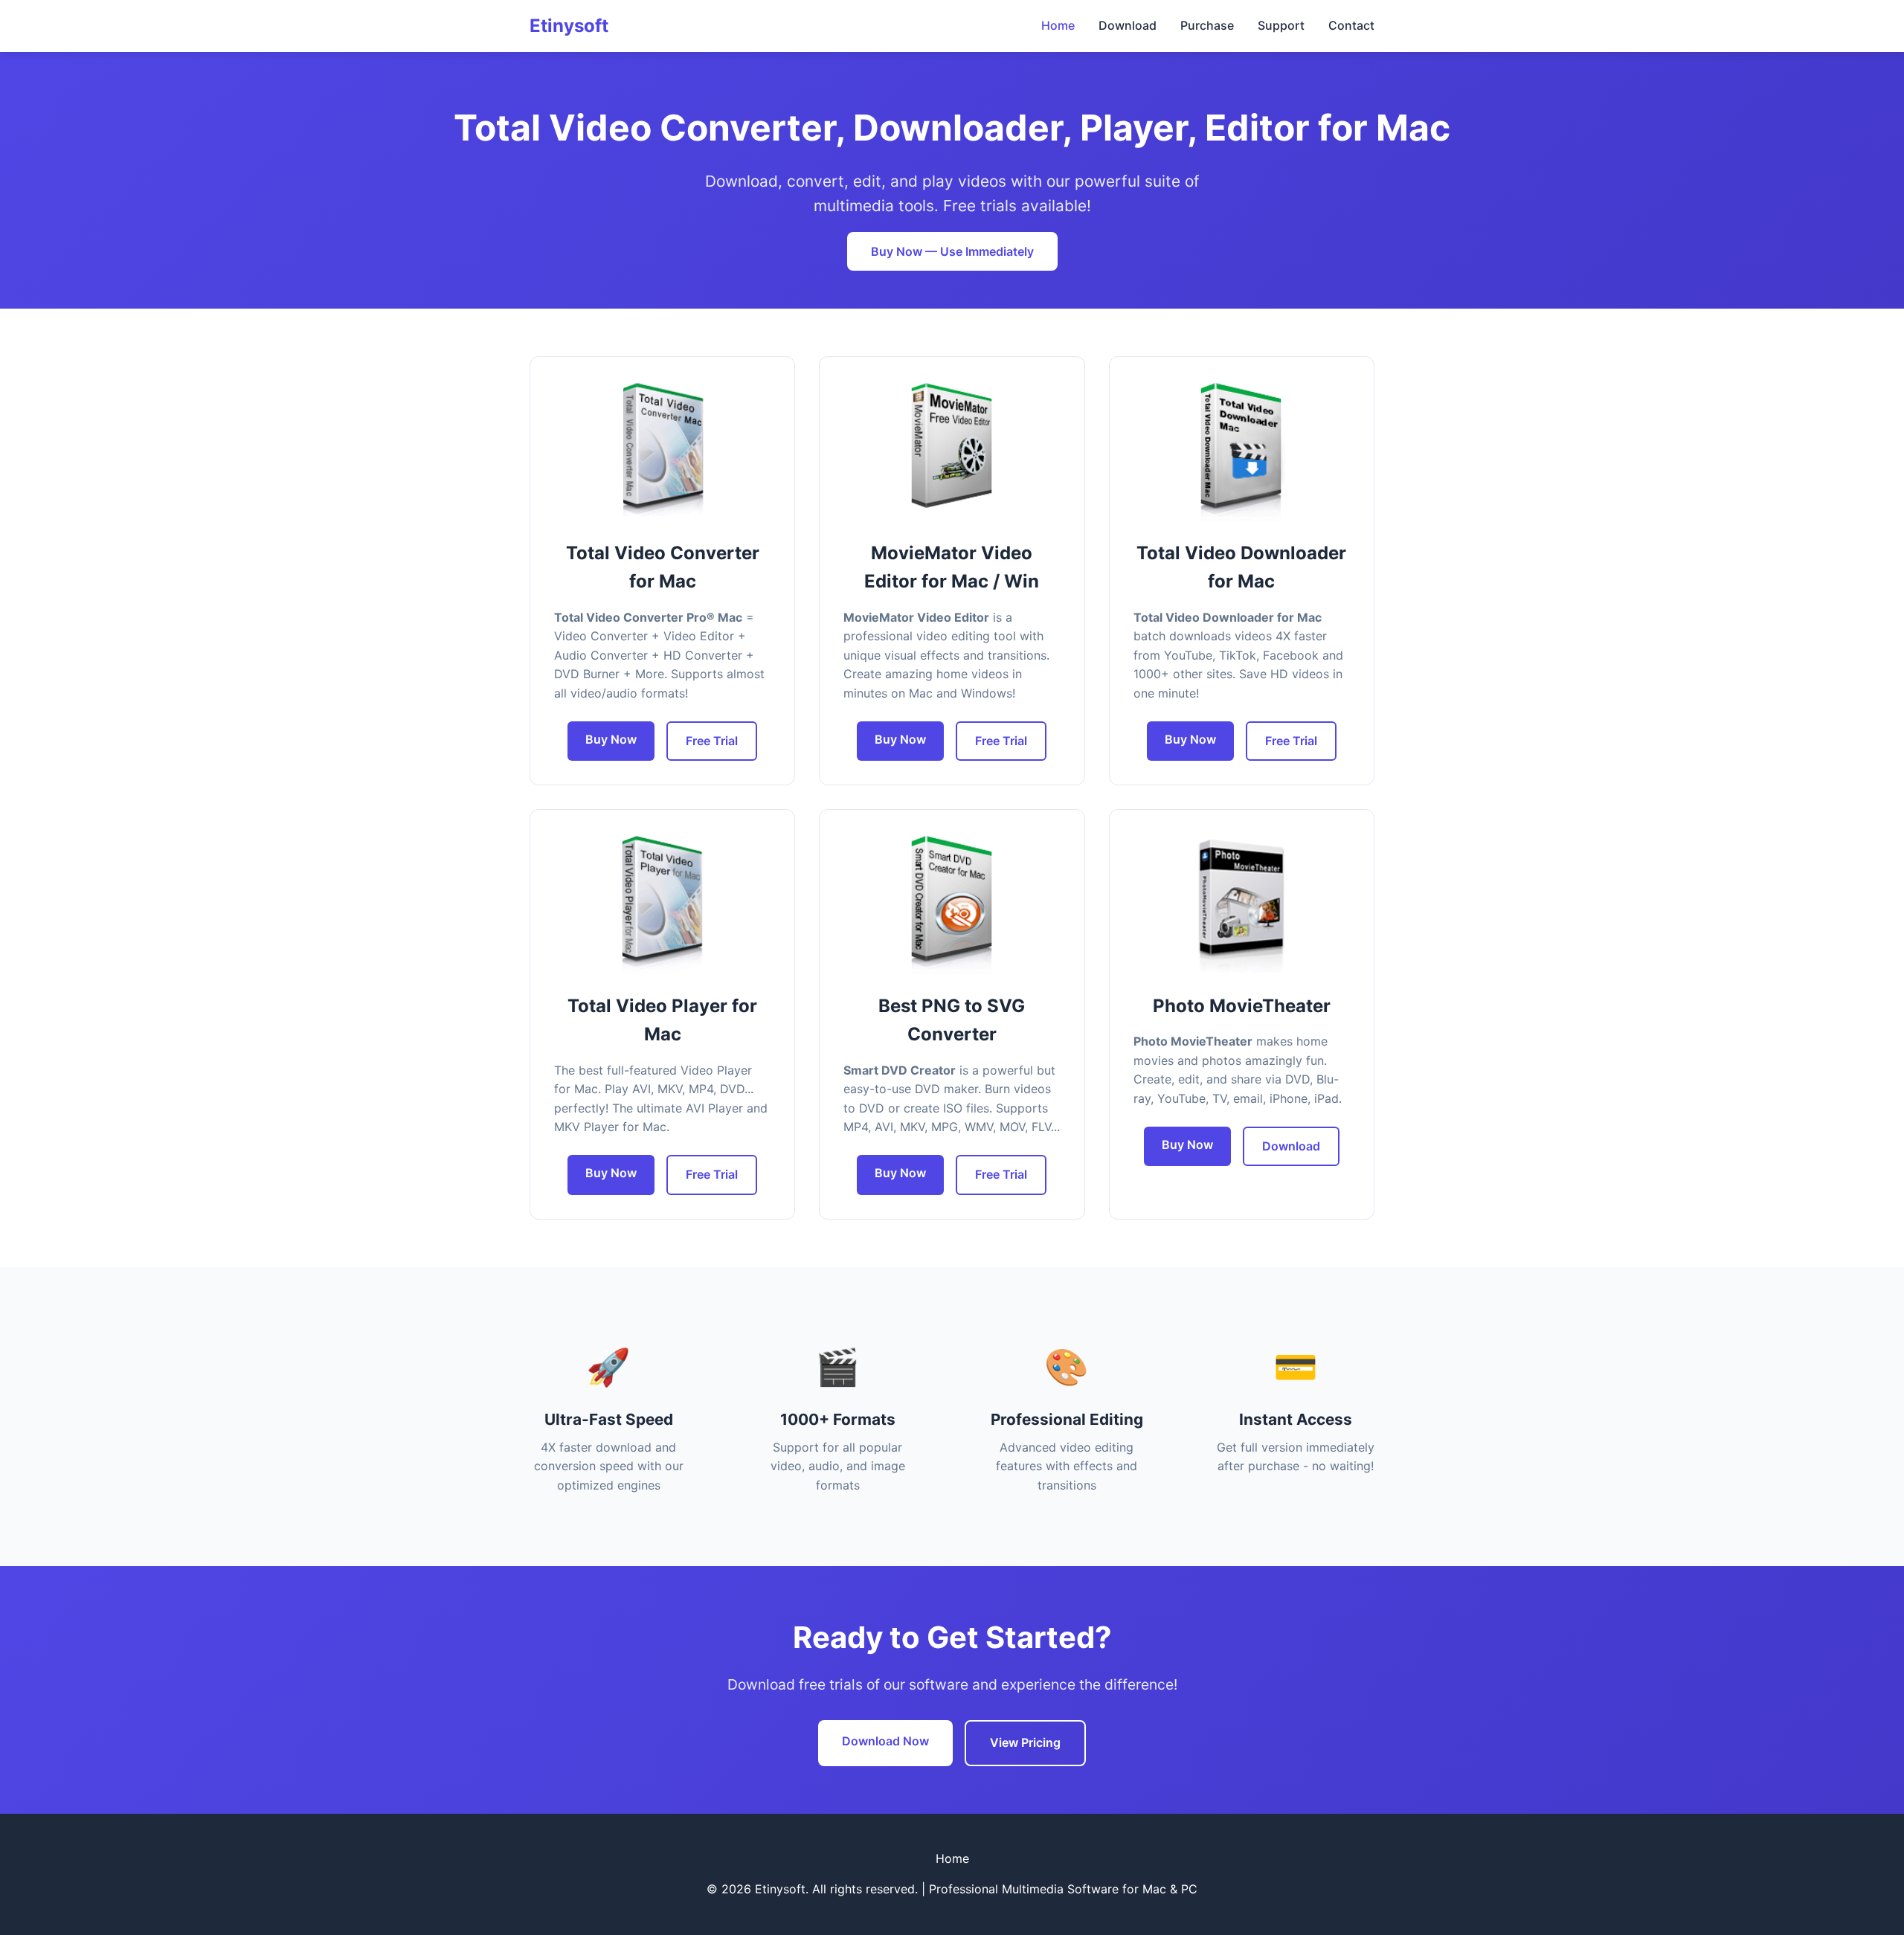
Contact (1351, 25)
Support (1281, 25)
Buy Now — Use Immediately (952, 251)
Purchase (1207, 25)
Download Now (885, 1741)
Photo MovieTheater (1242, 1006)
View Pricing (1025, 1742)
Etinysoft (569, 26)
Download (1128, 25)
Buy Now (611, 739)
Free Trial (712, 741)
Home (1058, 25)
